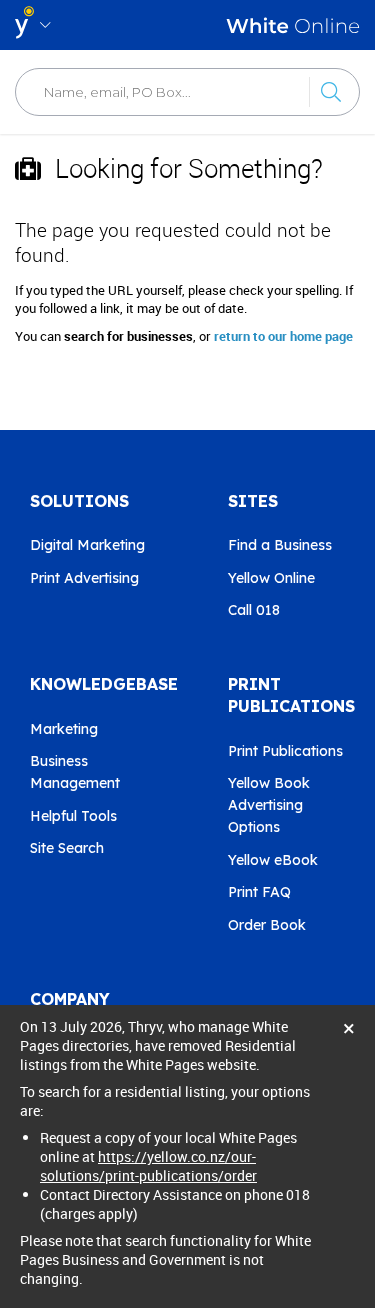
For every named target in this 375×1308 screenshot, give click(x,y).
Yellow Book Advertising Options (269, 805)
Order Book (267, 925)
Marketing (64, 729)
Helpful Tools (73, 816)
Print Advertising (84, 578)
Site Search (67, 848)
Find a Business (280, 545)
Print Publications (285, 751)
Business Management (75, 772)
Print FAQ (259, 892)
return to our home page (283, 336)
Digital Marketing (87, 545)
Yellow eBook (273, 860)
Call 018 (254, 610)
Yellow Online (271, 578)
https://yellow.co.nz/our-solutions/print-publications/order (148, 1166)
